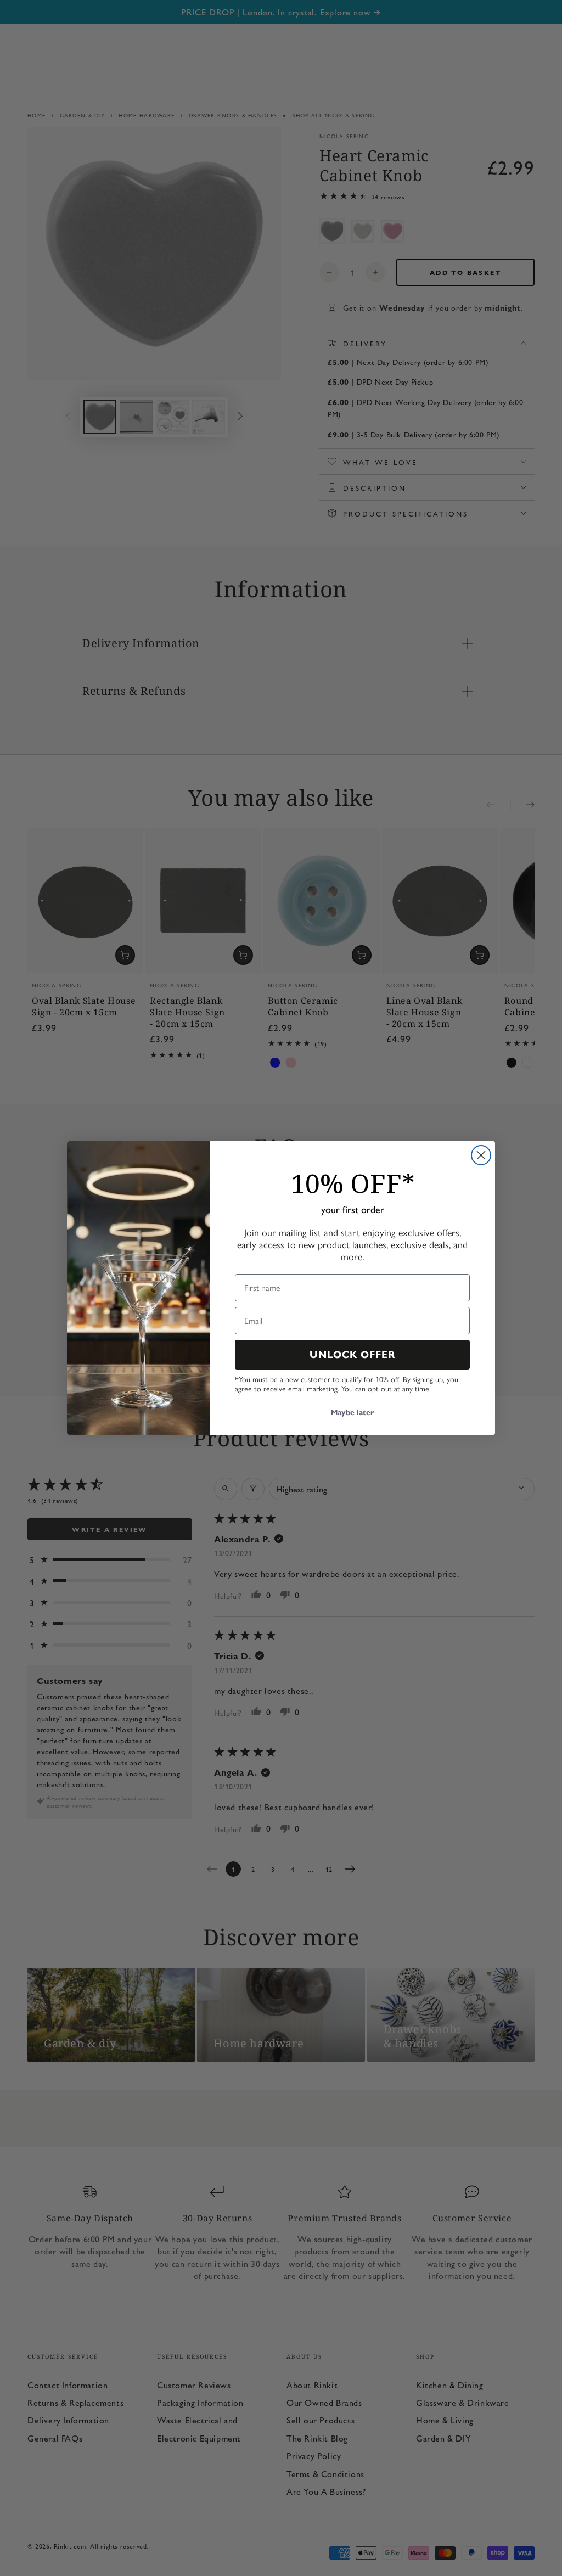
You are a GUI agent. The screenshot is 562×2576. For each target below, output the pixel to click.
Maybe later (352, 1413)
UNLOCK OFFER (353, 1355)
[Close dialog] (481, 1155)
